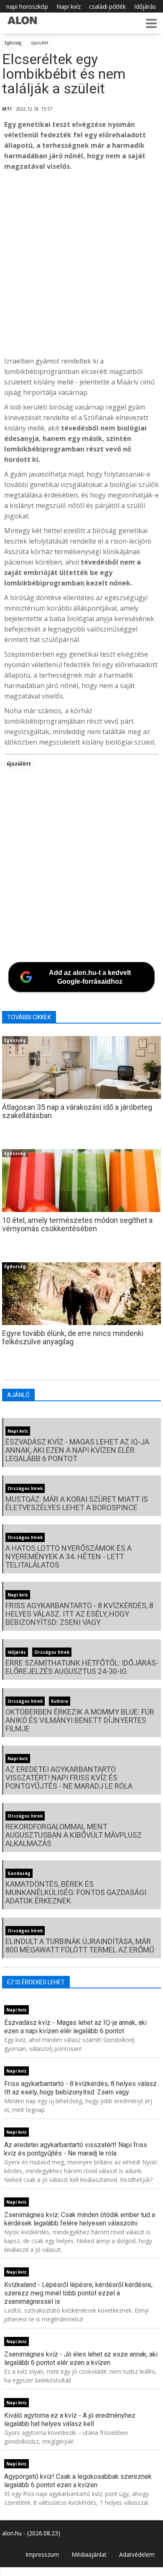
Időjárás (145, 6)
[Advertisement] (81, 264)
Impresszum (42, 2554)
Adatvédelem (137, 2554)
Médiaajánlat (89, 2554)
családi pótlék (107, 6)
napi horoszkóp (27, 6)
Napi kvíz (69, 6)
